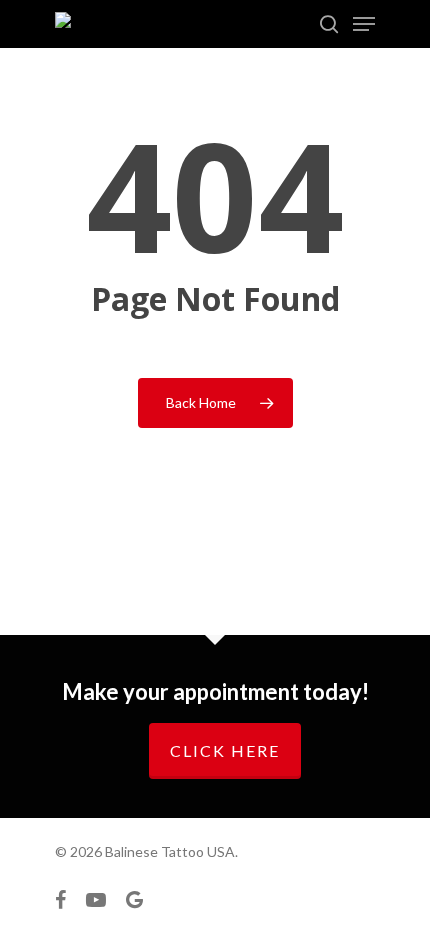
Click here (225, 750)
